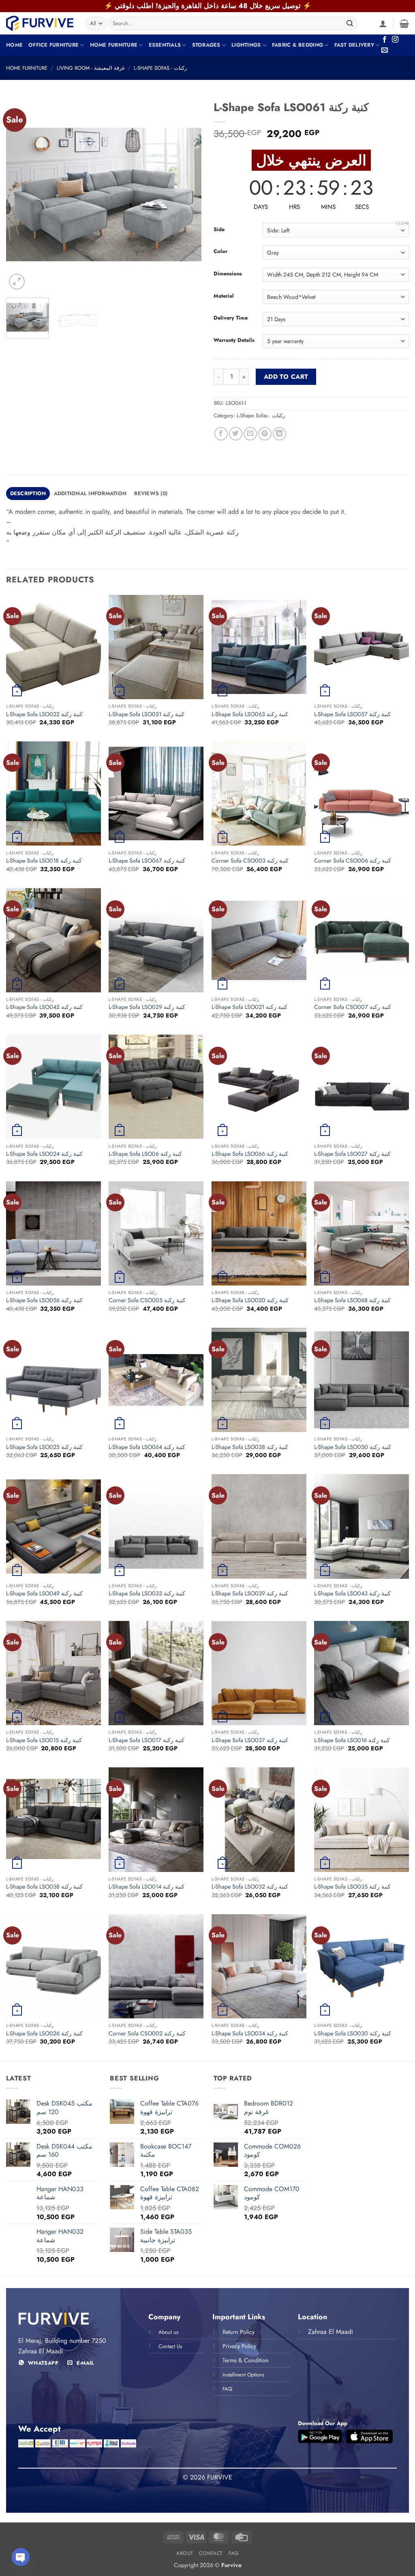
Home (14, 45)
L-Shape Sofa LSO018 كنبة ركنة (44, 861)
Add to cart (286, 377)
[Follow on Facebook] (385, 40)
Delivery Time (231, 318)
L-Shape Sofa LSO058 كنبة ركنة (44, 1887)
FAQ (234, 2553)
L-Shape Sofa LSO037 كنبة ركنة (250, 1740)
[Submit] (350, 24)
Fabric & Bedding (297, 45)
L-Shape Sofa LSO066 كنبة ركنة (250, 1154)
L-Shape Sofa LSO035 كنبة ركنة (352, 1887)
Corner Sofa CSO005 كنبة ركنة (147, 1300)
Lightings (246, 45)
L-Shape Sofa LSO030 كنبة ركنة (353, 2034)
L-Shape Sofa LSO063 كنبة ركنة (250, 714)
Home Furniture (114, 45)
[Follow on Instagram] (395, 40)
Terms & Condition (246, 2360)
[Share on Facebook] (221, 434)
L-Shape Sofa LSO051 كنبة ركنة (147, 714)
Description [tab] (28, 493)
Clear (402, 223)
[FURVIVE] (40, 23)
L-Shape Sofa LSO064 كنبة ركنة (147, 1447)
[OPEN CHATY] (21, 2557)
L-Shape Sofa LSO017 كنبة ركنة (147, 1740)
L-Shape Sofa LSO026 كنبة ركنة (44, 2034)
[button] (383, 24)
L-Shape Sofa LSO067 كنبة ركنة (147, 861)
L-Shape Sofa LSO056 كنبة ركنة (44, 1300)
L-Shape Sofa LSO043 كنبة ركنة (352, 1594)
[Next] (187, 194)
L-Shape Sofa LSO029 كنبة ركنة (147, 1007)
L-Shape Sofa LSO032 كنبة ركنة (250, 1887)
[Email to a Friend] (250, 434)
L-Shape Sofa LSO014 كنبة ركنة (147, 1887)
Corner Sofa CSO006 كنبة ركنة (353, 861)
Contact (211, 2553)
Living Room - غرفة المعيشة (91, 68)
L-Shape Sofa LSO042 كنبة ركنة (44, 1007)
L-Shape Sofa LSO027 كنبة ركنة (352, 1154)
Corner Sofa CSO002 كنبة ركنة (147, 2034)
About (185, 2553)
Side (219, 230)
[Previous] (20, 194)
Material (224, 296)
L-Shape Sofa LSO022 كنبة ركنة (44, 714)
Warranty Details (234, 340)
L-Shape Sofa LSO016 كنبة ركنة (352, 1740)
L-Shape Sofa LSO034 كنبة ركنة (250, 2034)
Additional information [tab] (90, 493)
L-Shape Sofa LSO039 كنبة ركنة (250, 1594)
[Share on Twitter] (236, 434)
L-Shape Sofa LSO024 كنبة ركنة (44, 1154)
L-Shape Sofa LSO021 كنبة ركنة (249, 1007)
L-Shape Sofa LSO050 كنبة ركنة (353, 1447)
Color (220, 251)
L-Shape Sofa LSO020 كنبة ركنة (250, 1300)
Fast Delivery (354, 45)
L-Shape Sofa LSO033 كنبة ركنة (147, 1594)
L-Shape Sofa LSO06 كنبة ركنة (145, 1154)
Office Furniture (53, 45)
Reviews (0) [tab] (151, 493)
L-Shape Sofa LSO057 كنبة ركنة (352, 714)
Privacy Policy (239, 2346)
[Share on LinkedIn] (279, 434)
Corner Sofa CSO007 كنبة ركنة (353, 1007)
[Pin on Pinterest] (265, 434)
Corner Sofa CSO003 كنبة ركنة (250, 861)
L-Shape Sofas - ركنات (160, 68)
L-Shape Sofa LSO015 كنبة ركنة (44, 1740)
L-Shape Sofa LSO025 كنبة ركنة (44, 1447)
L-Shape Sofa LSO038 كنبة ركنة (250, 1447)
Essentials (165, 45)
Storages (206, 45)
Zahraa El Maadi (331, 2332)
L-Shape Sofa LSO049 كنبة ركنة (44, 1594)
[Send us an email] (385, 50)
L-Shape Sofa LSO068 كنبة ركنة (352, 1300)
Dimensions (228, 274)
